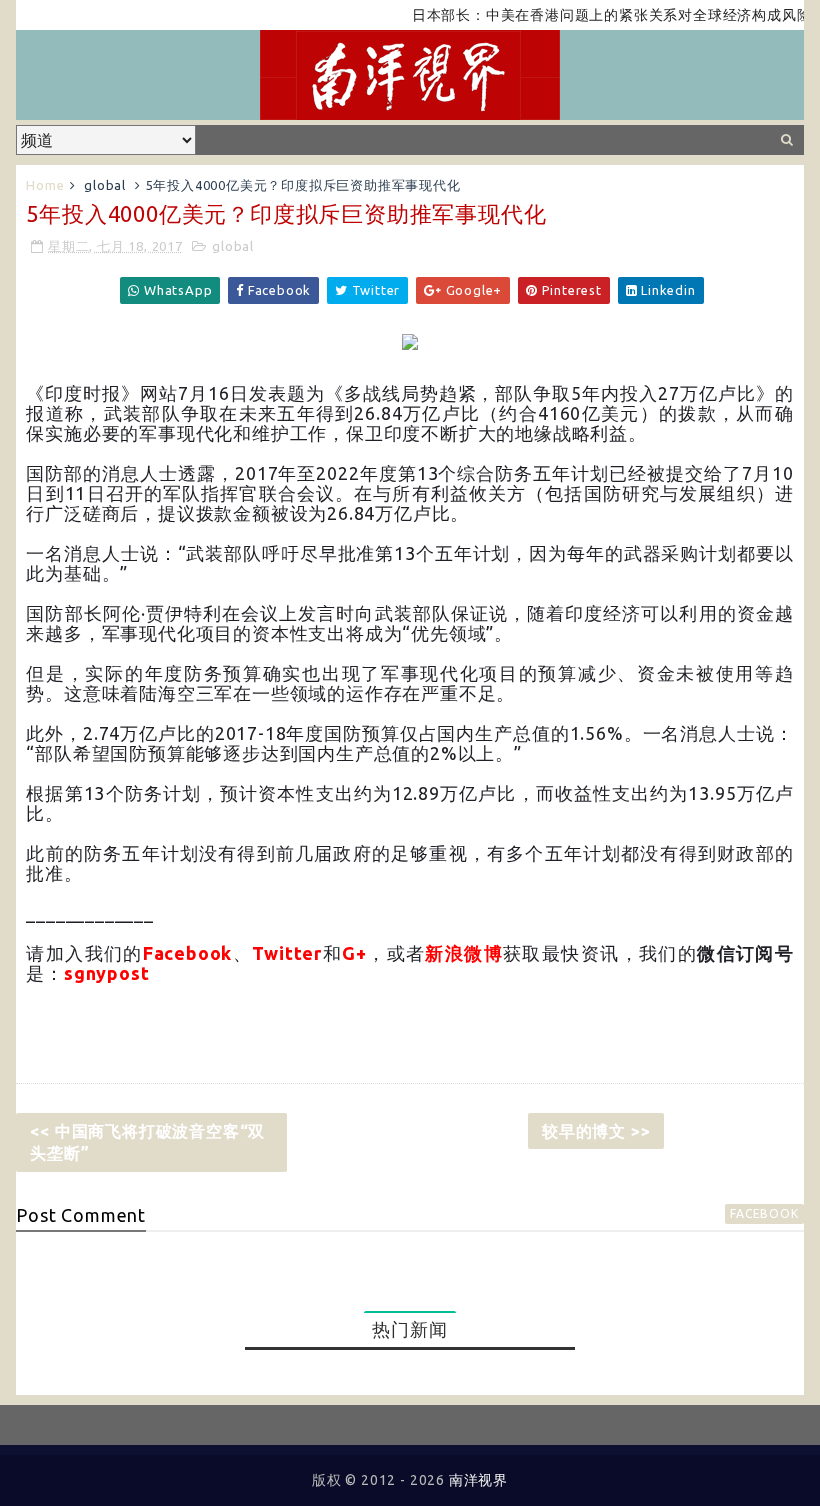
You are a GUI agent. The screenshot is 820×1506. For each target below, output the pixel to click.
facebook (764, 1213)
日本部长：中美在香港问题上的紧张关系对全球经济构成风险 (596, 15)
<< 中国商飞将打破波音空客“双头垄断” (147, 1142)
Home (45, 185)
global (105, 185)
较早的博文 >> (596, 1131)
